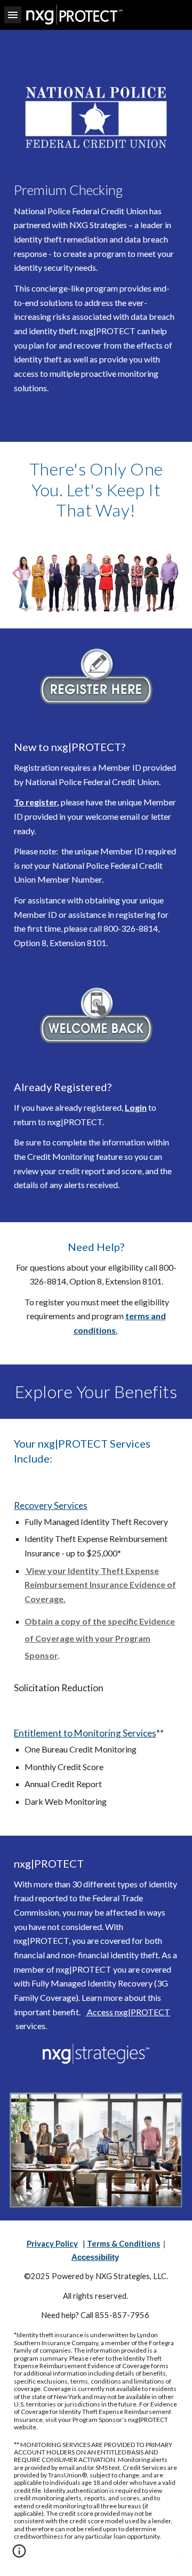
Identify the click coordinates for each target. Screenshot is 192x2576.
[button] (13, 15)
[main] (96, 289)
